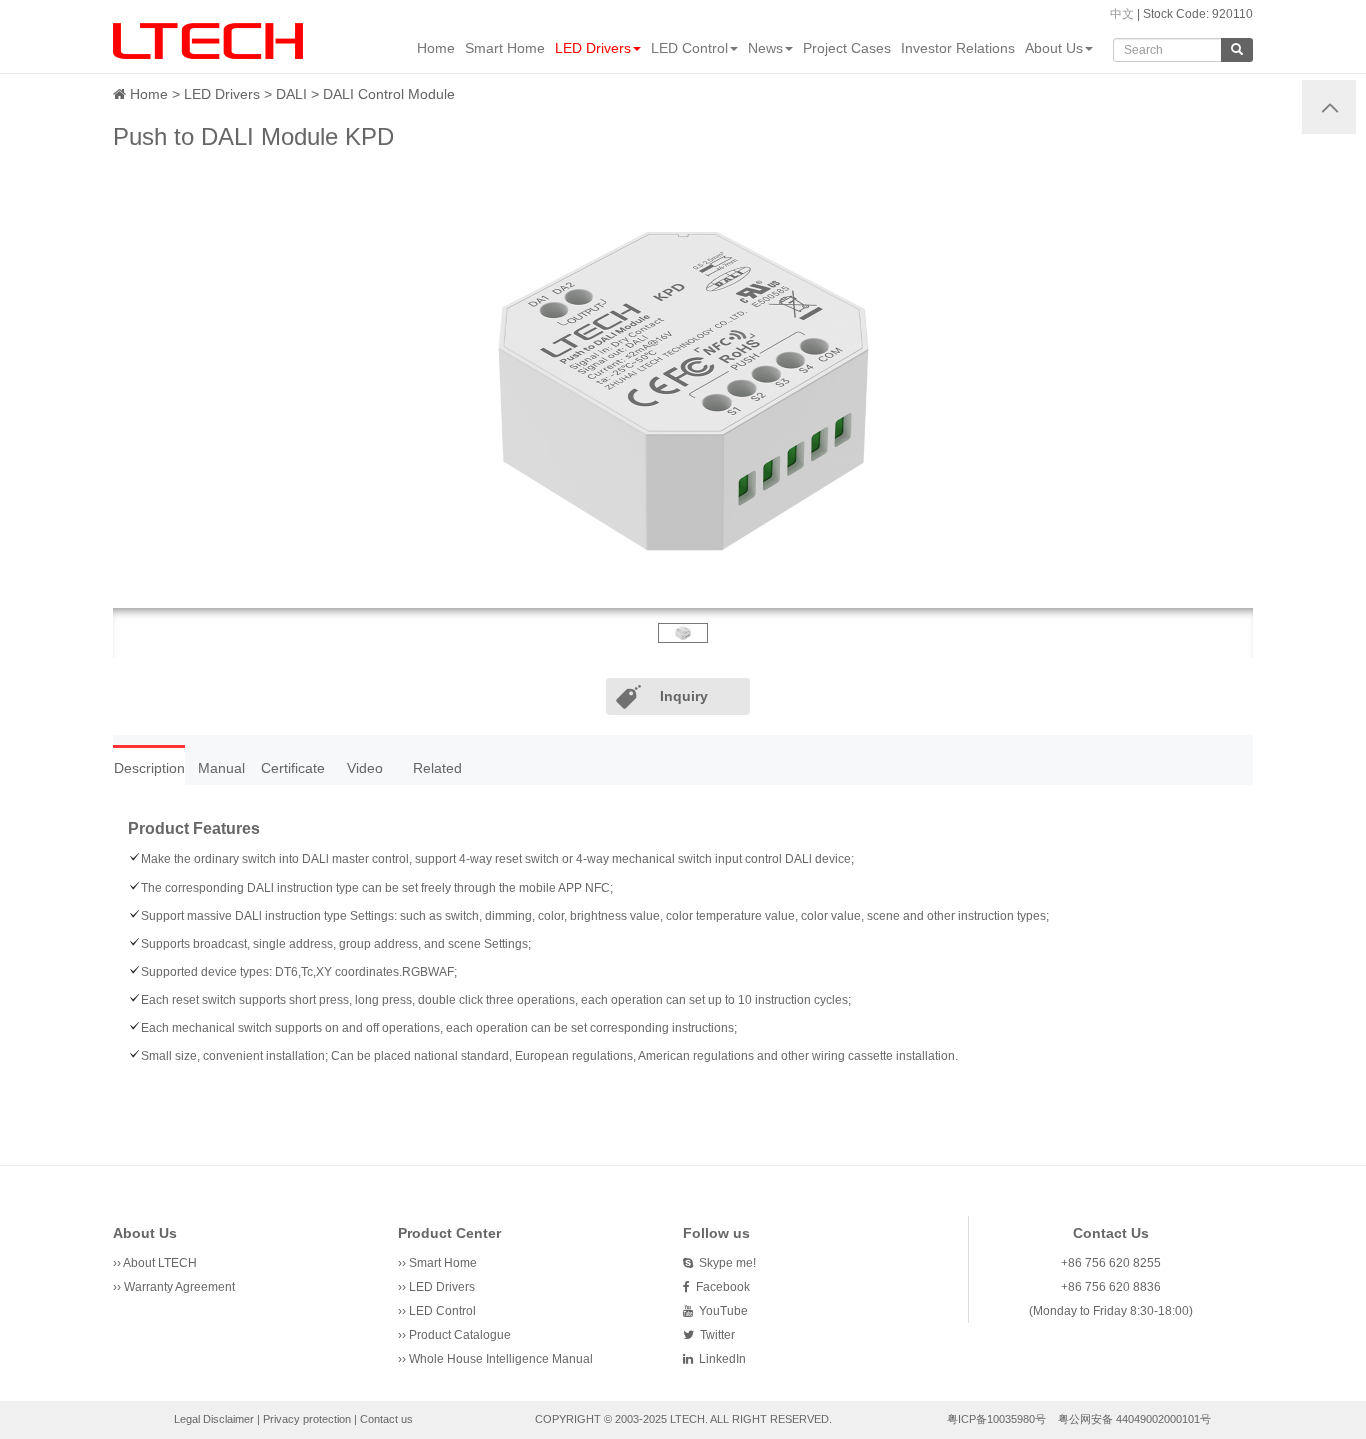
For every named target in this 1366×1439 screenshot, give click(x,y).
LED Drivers (593, 48)
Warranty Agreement (179, 1287)
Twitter (714, 1335)
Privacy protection (307, 1419)
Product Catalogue (460, 1335)
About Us (1054, 48)
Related (437, 768)
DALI (291, 94)
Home (436, 48)
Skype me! (724, 1263)
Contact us (386, 1419)
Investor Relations (958, 48)
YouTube (720, 1311)
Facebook (720, 1287)
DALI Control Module (389, 94)
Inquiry (684, 696)
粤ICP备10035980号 (996, 1419)
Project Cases (847, 48)
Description (149, 768)
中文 (1122, 14)
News (765, 48)
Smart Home (505, 48)
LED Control (689, 48)
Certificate (293, 768)
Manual (221, 768)
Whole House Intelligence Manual (501, 1359)
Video (365, 768)
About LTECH (160, 1263)
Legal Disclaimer (214, 1419)
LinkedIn (719, 1359)
